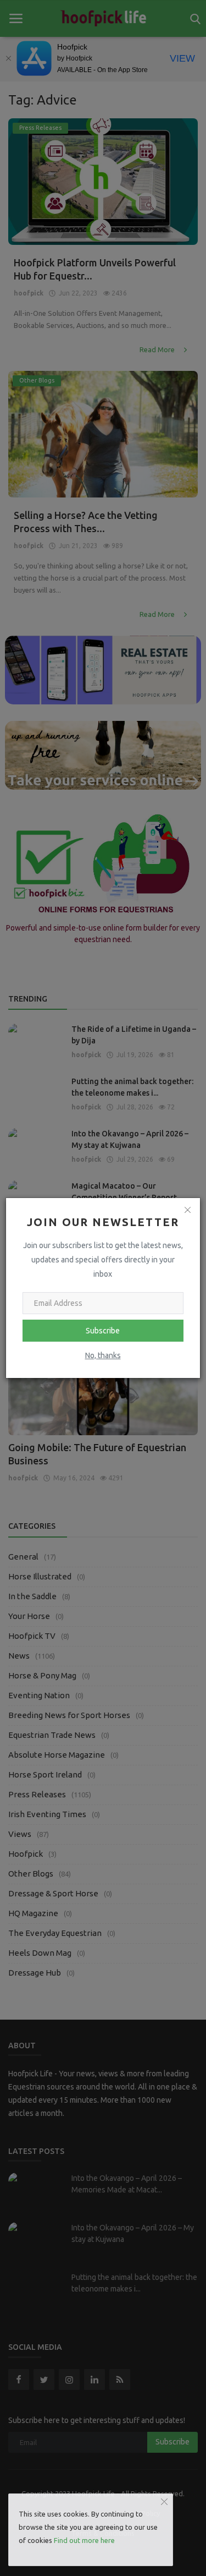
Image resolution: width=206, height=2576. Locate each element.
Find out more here (84, 2540)
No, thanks (103, 1355)
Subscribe (103, 1331)
